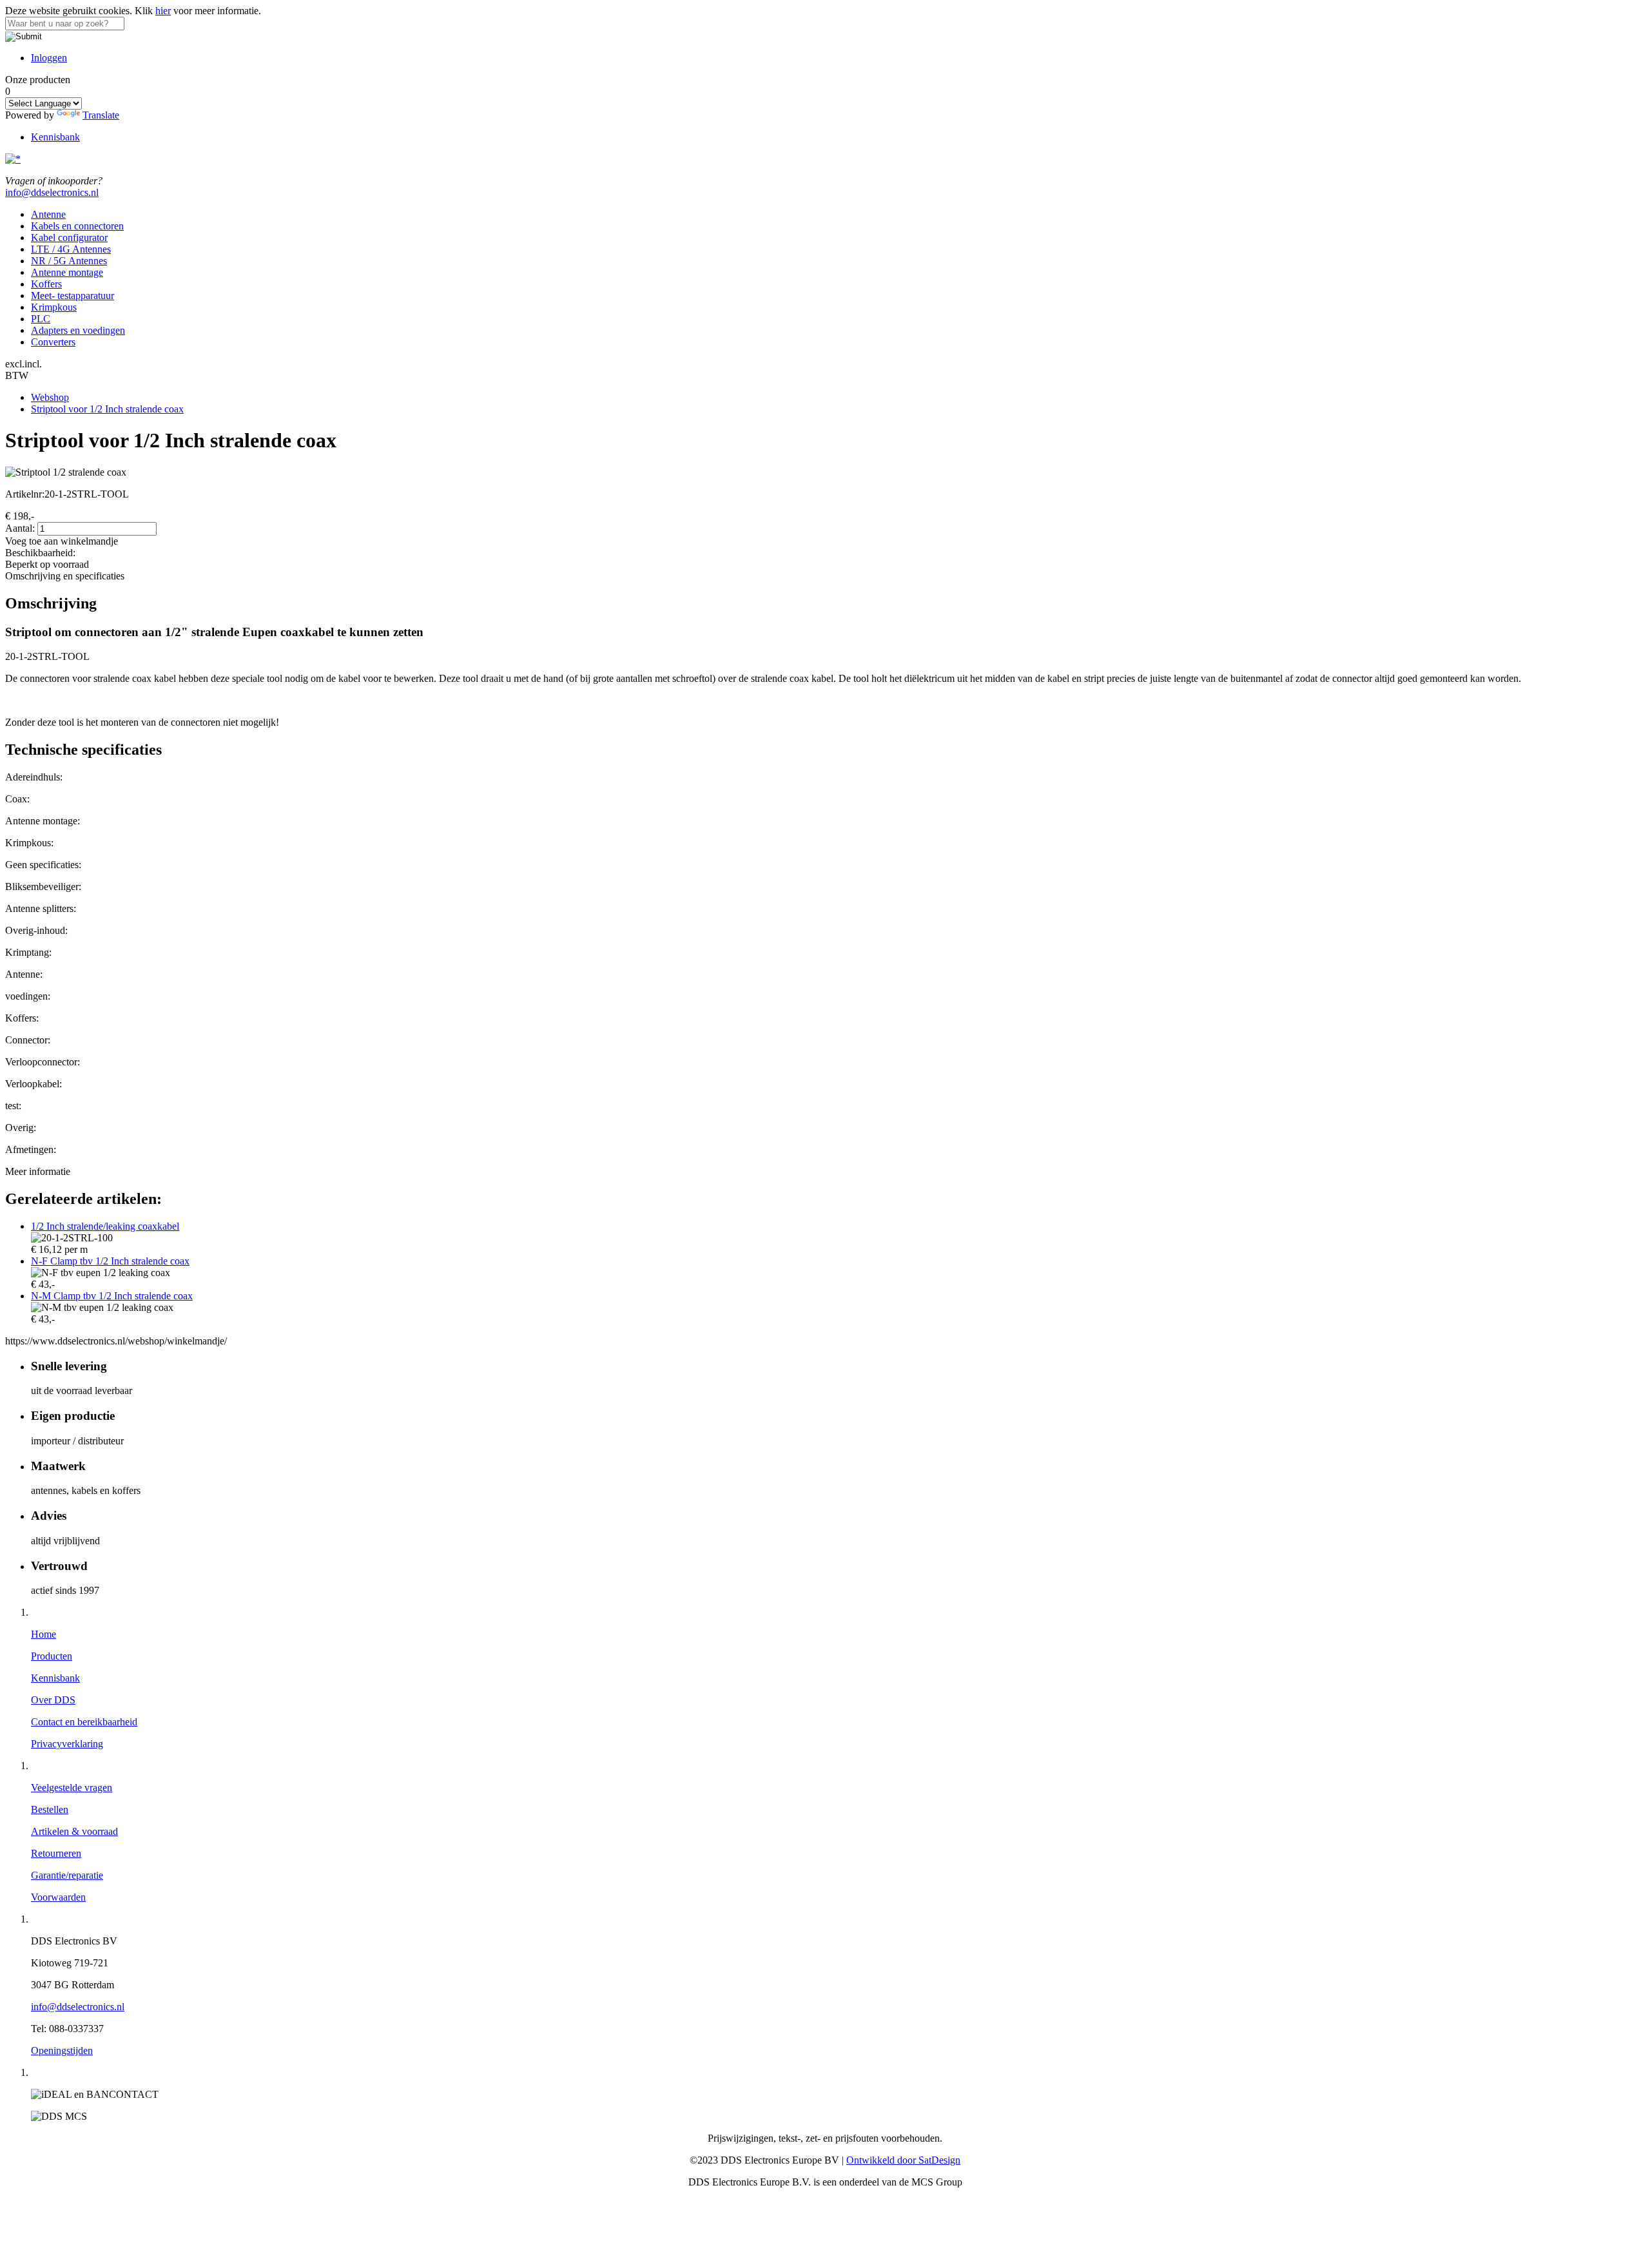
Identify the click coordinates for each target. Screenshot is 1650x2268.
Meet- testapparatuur (73, 296)
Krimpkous (54, 307)
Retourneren (56, 1853)
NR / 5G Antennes (69, 261)
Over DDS (53, 1700)
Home (44, 1634)
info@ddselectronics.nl (52, 192)
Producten (52, 1656)
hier (163, 11)
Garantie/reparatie (67, 1875)
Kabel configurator (69, 237)
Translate (101, 115)
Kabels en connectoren (77, 226)
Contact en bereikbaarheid (84, 1722)
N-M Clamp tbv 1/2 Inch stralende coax (112, 1296)
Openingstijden (62, 2050)
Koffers (46, 284)
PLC (41, 319)
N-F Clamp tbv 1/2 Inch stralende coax (110, 1261)
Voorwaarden (58, 1897)
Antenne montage (67, 272)
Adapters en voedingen (78, 330)
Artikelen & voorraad (74, 1831)
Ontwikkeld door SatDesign (903, 2160)
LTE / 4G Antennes (71, 249)
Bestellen (50, 1809)
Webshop (50, 397)
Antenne (48, 214)
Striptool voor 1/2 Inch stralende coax (107, 409)
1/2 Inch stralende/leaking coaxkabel (105, 1226)
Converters (53, 342)
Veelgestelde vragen (72, 1788)
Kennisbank (55, 137)
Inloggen (49, 58)
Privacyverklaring (67, 1744)
